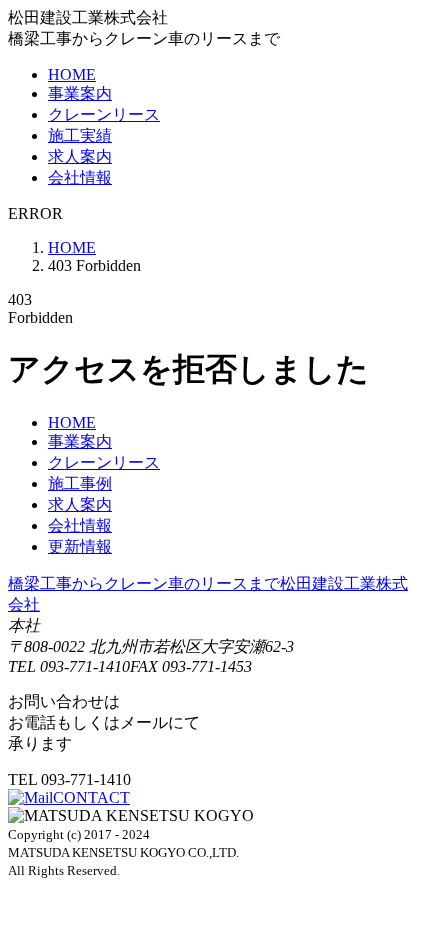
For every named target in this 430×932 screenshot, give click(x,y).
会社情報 (80, 177)
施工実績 (80, 135)
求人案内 (80, 156)
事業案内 (80, 93)
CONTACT (91, 797)
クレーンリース (104, 114)
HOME (72, 74)
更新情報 (80, 546)
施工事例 (80, 483)
